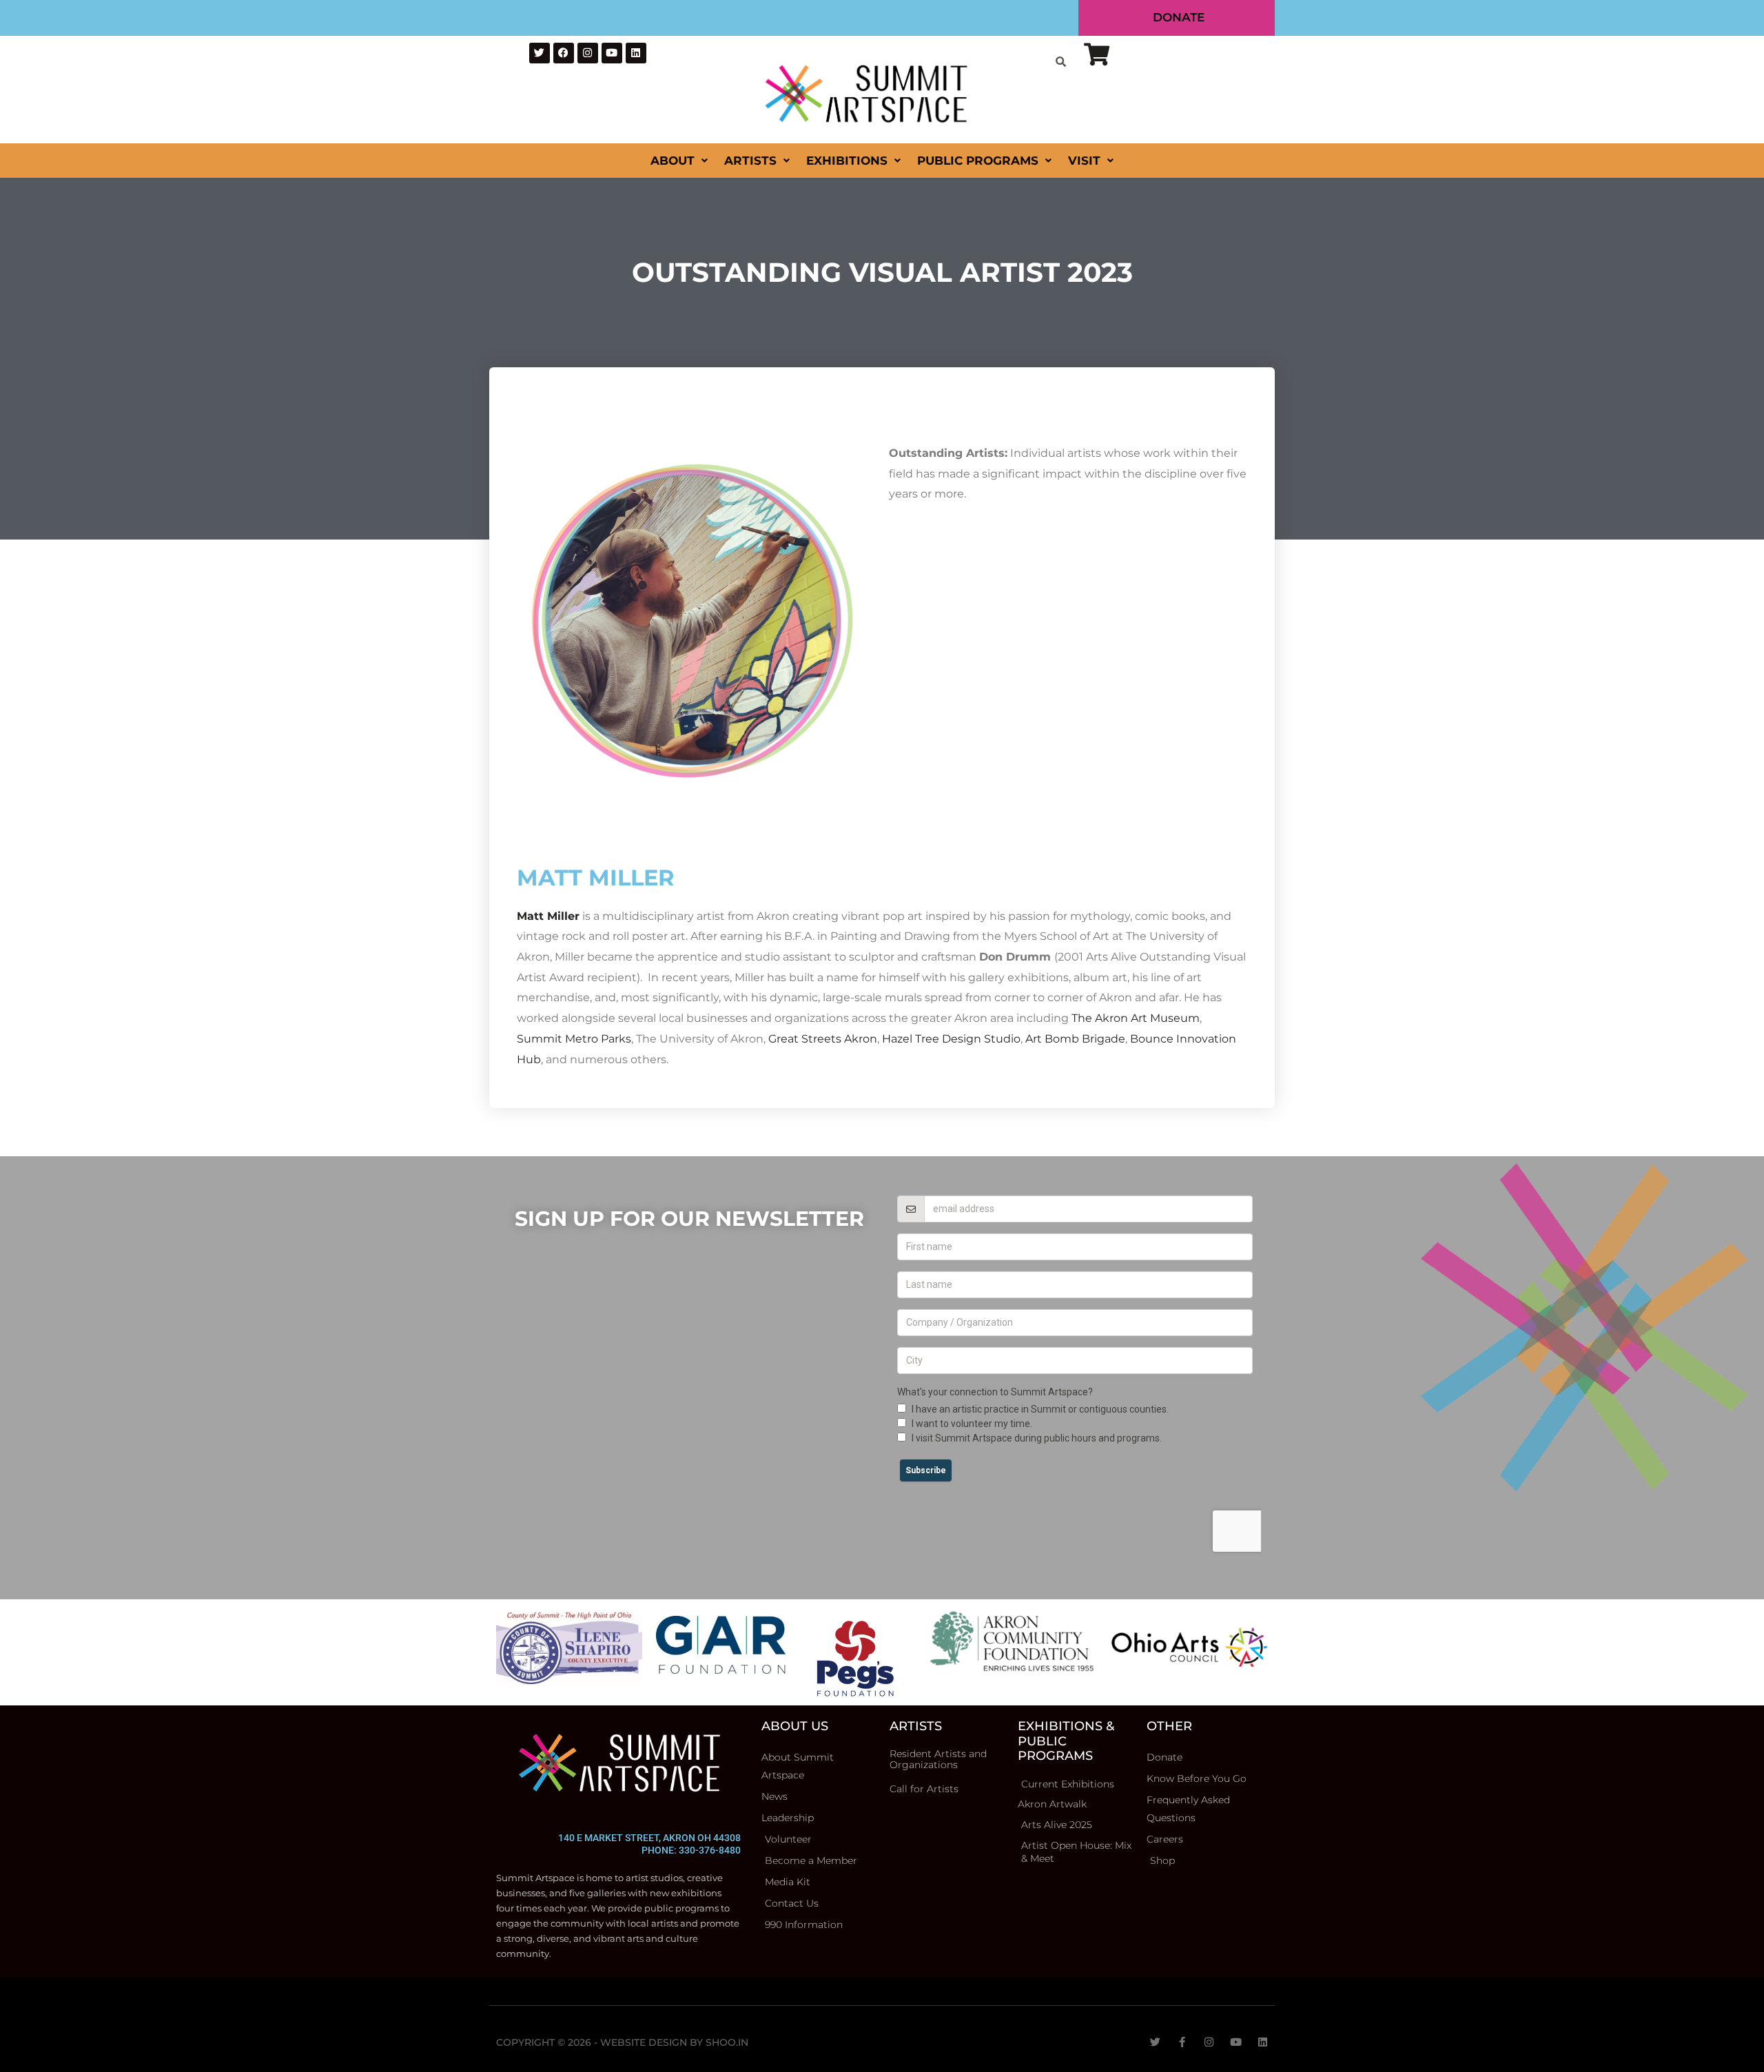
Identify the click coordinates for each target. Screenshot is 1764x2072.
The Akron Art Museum (1136, 1018)
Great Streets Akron (823, 1039)
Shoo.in (727, 2042)
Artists (750, 161)
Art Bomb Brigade (1075, 1039)
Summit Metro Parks (574, 1039)
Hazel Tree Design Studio (951, 1039)
